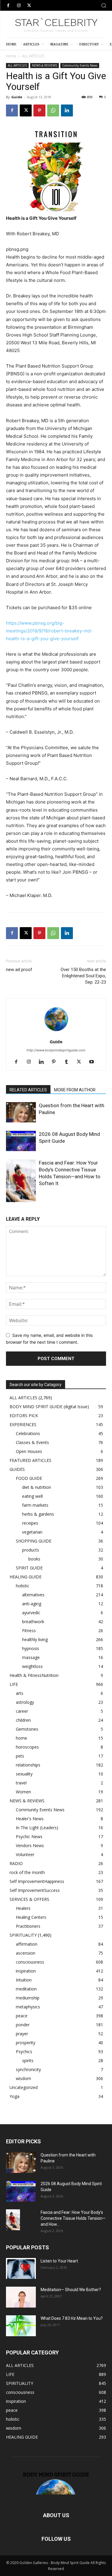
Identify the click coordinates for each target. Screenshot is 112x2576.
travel (21, 1783)
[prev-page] (10, 1198)
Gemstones (27, 1729)
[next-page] (19, 1198)
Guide (17, 97)
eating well (32, 1496)
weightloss (32, 1666)
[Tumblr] (69, 1062)
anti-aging (32, 1604)
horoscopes (27, 1747)
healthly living (35, 1639)
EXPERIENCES (23, 1424)
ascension (26, 1953)
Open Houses (29, 1451)
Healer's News (30, 1819)
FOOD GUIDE (29, 1478)
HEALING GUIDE (26, 1577)
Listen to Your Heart (59, 2261)
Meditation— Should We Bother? (71, 2290)
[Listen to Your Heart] (21, 2268)
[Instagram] (19, 6)
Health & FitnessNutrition (34, 1675)
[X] (29, 6)
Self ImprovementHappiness (37, 1881)
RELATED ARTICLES (28, 1090)
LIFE (14, 1684)
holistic (23, 1586)
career (22, 1711)
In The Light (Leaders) (37, 1828)
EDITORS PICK (24, 1416)
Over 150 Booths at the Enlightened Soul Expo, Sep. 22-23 (83, 976)
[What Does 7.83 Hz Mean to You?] (21, 2326)
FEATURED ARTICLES (30, 1460)
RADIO (16, 1863)
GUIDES (17, 1469)
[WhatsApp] (53, 110)
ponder (23, 2025)
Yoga (14, 2096)
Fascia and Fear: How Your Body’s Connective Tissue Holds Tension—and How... (73, 2218)
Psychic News (29, 1837)
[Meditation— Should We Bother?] (21, 2297)
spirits (28, 2060)
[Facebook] (8, 6)
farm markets (35, 1505)
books (34, 1559)
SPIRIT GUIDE (29, 1568)
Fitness (29, 1630)
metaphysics (28, 2007)
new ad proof (19, 970)
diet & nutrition (37, 1487)
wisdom (23, 2078)
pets (20, 1756)
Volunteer (25, 1854)
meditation (26, 1989)
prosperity (26, 2043)
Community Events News (80, 65)
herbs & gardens (38, 1514)
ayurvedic (31, 1613)
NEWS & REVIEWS (45, 65)
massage (31, 1657)
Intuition (24, 1980)
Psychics (24, 2052)
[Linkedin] (67, 110)
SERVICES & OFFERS (29, 1899)
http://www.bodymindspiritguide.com (56, 1050)
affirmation (27, 1944)
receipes (30, 1523)
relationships (28, 1765)
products (31, 1550)
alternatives (33, 1595)
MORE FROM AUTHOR (75, 1090)
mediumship (28, 1998)
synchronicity (28, 2069)
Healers (23, 1908)
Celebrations (28, 1433)
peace (22, 2016)
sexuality (24, 1774)
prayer (22, 2034)
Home (11, 56)
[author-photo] (56, 1033)
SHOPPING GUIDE (34, 1541)
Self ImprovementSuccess (35, 1890)
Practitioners (28, 1926)
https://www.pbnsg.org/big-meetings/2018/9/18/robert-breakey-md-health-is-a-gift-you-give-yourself (49, 631)
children (23, 1720)
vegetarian (32, 1532)
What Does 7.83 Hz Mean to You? (72, 2318)
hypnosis (31, 1648)
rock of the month (27, 1872)
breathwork (33, 1622)
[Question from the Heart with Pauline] (21, 1112)
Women (23, 1792)
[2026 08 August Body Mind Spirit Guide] (21, 1141)
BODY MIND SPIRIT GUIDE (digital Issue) (49, 1407)
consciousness (30, 1962)
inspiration (26, 1971)
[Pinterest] (39, 110)
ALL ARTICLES (33, 56)
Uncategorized (24, 2087)
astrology (25, 1702)
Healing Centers (31, 1917)
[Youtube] (94, 1062)
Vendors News (30, 1845)
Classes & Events (32, 1442)
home (22, 1738)
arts (20, 1693)
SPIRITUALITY (23, 1935)
